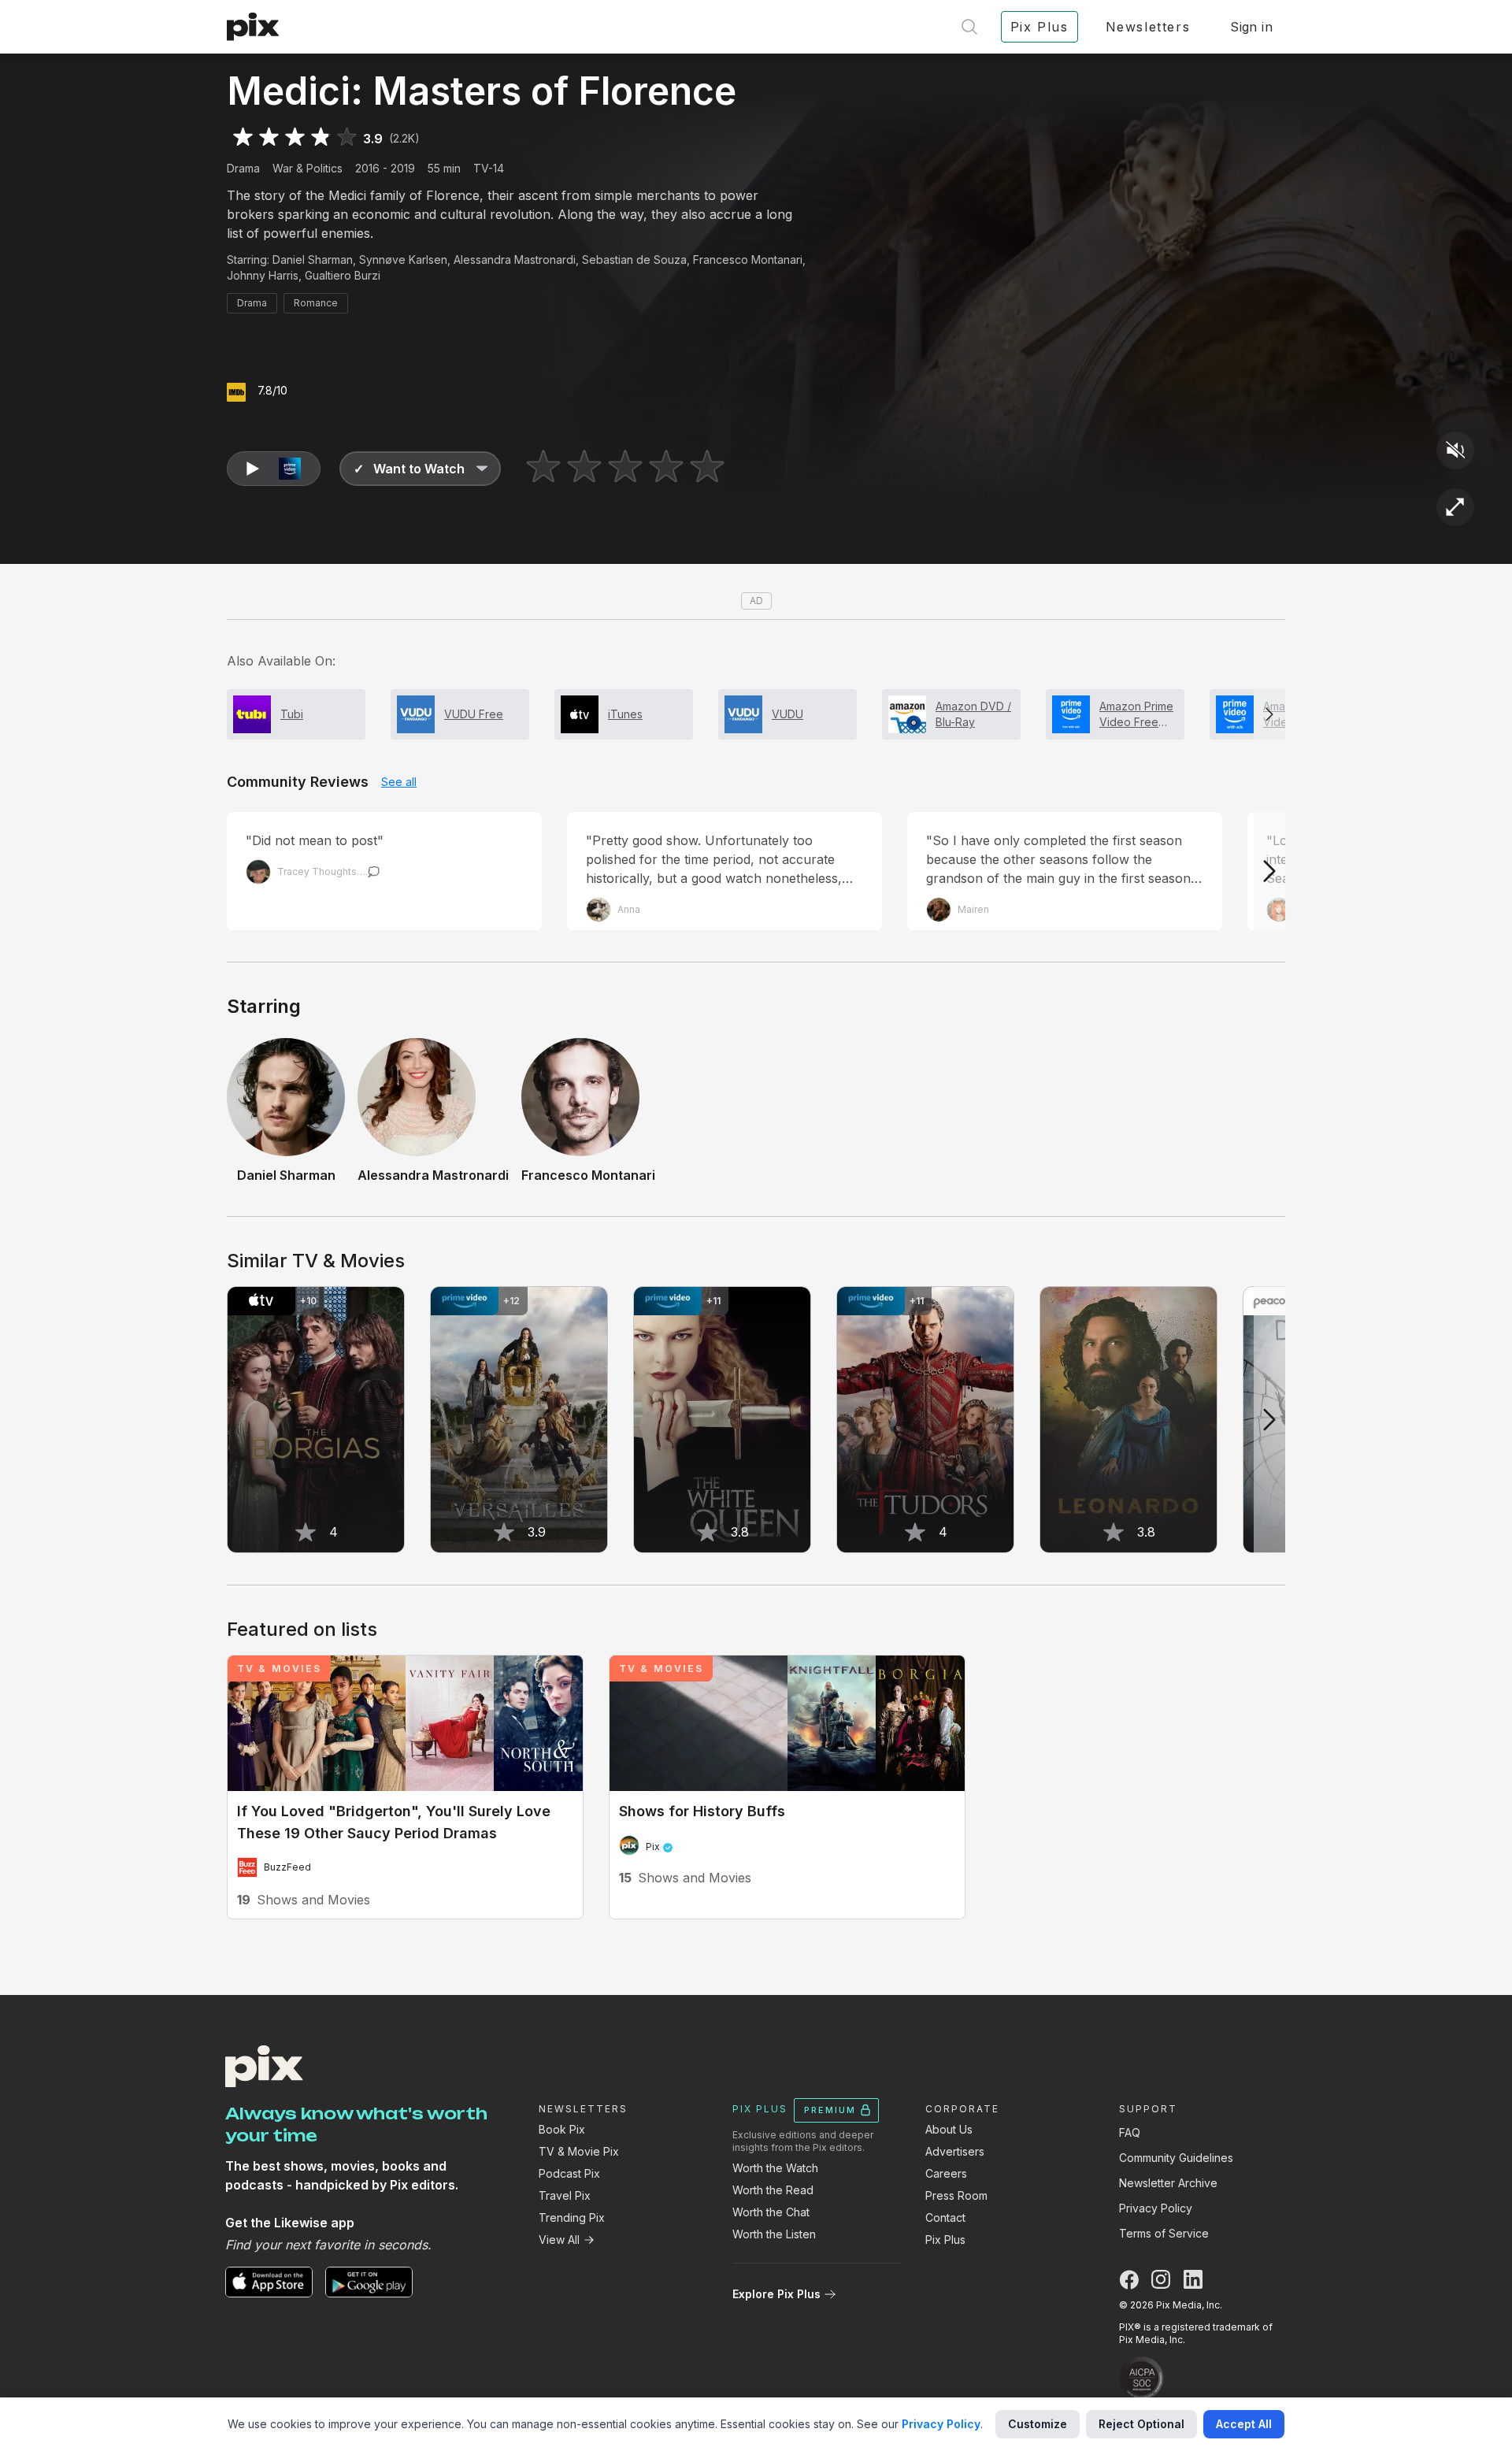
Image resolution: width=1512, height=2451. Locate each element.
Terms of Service (1164, 2233)
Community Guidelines (1176, 2158)
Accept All (1244, 2424)
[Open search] (969, 27)
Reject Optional (1141, 2424)
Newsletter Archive (1168, 2183)
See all (399, 782)
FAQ (1130, 2132)
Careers (946, 2173)
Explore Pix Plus (776, 2294)
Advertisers (955, 2151)
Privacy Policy (1156, 2208)
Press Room (956, 2195)
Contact (945, 2217)
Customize (1038, 2424)
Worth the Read (773, 2190)
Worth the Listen (774, 2234)
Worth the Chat (771, 2212)
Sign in (1251, 27)
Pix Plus (945, 2240)
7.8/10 (272, 390)
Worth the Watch (775, 2168)
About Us (949, 2129)
